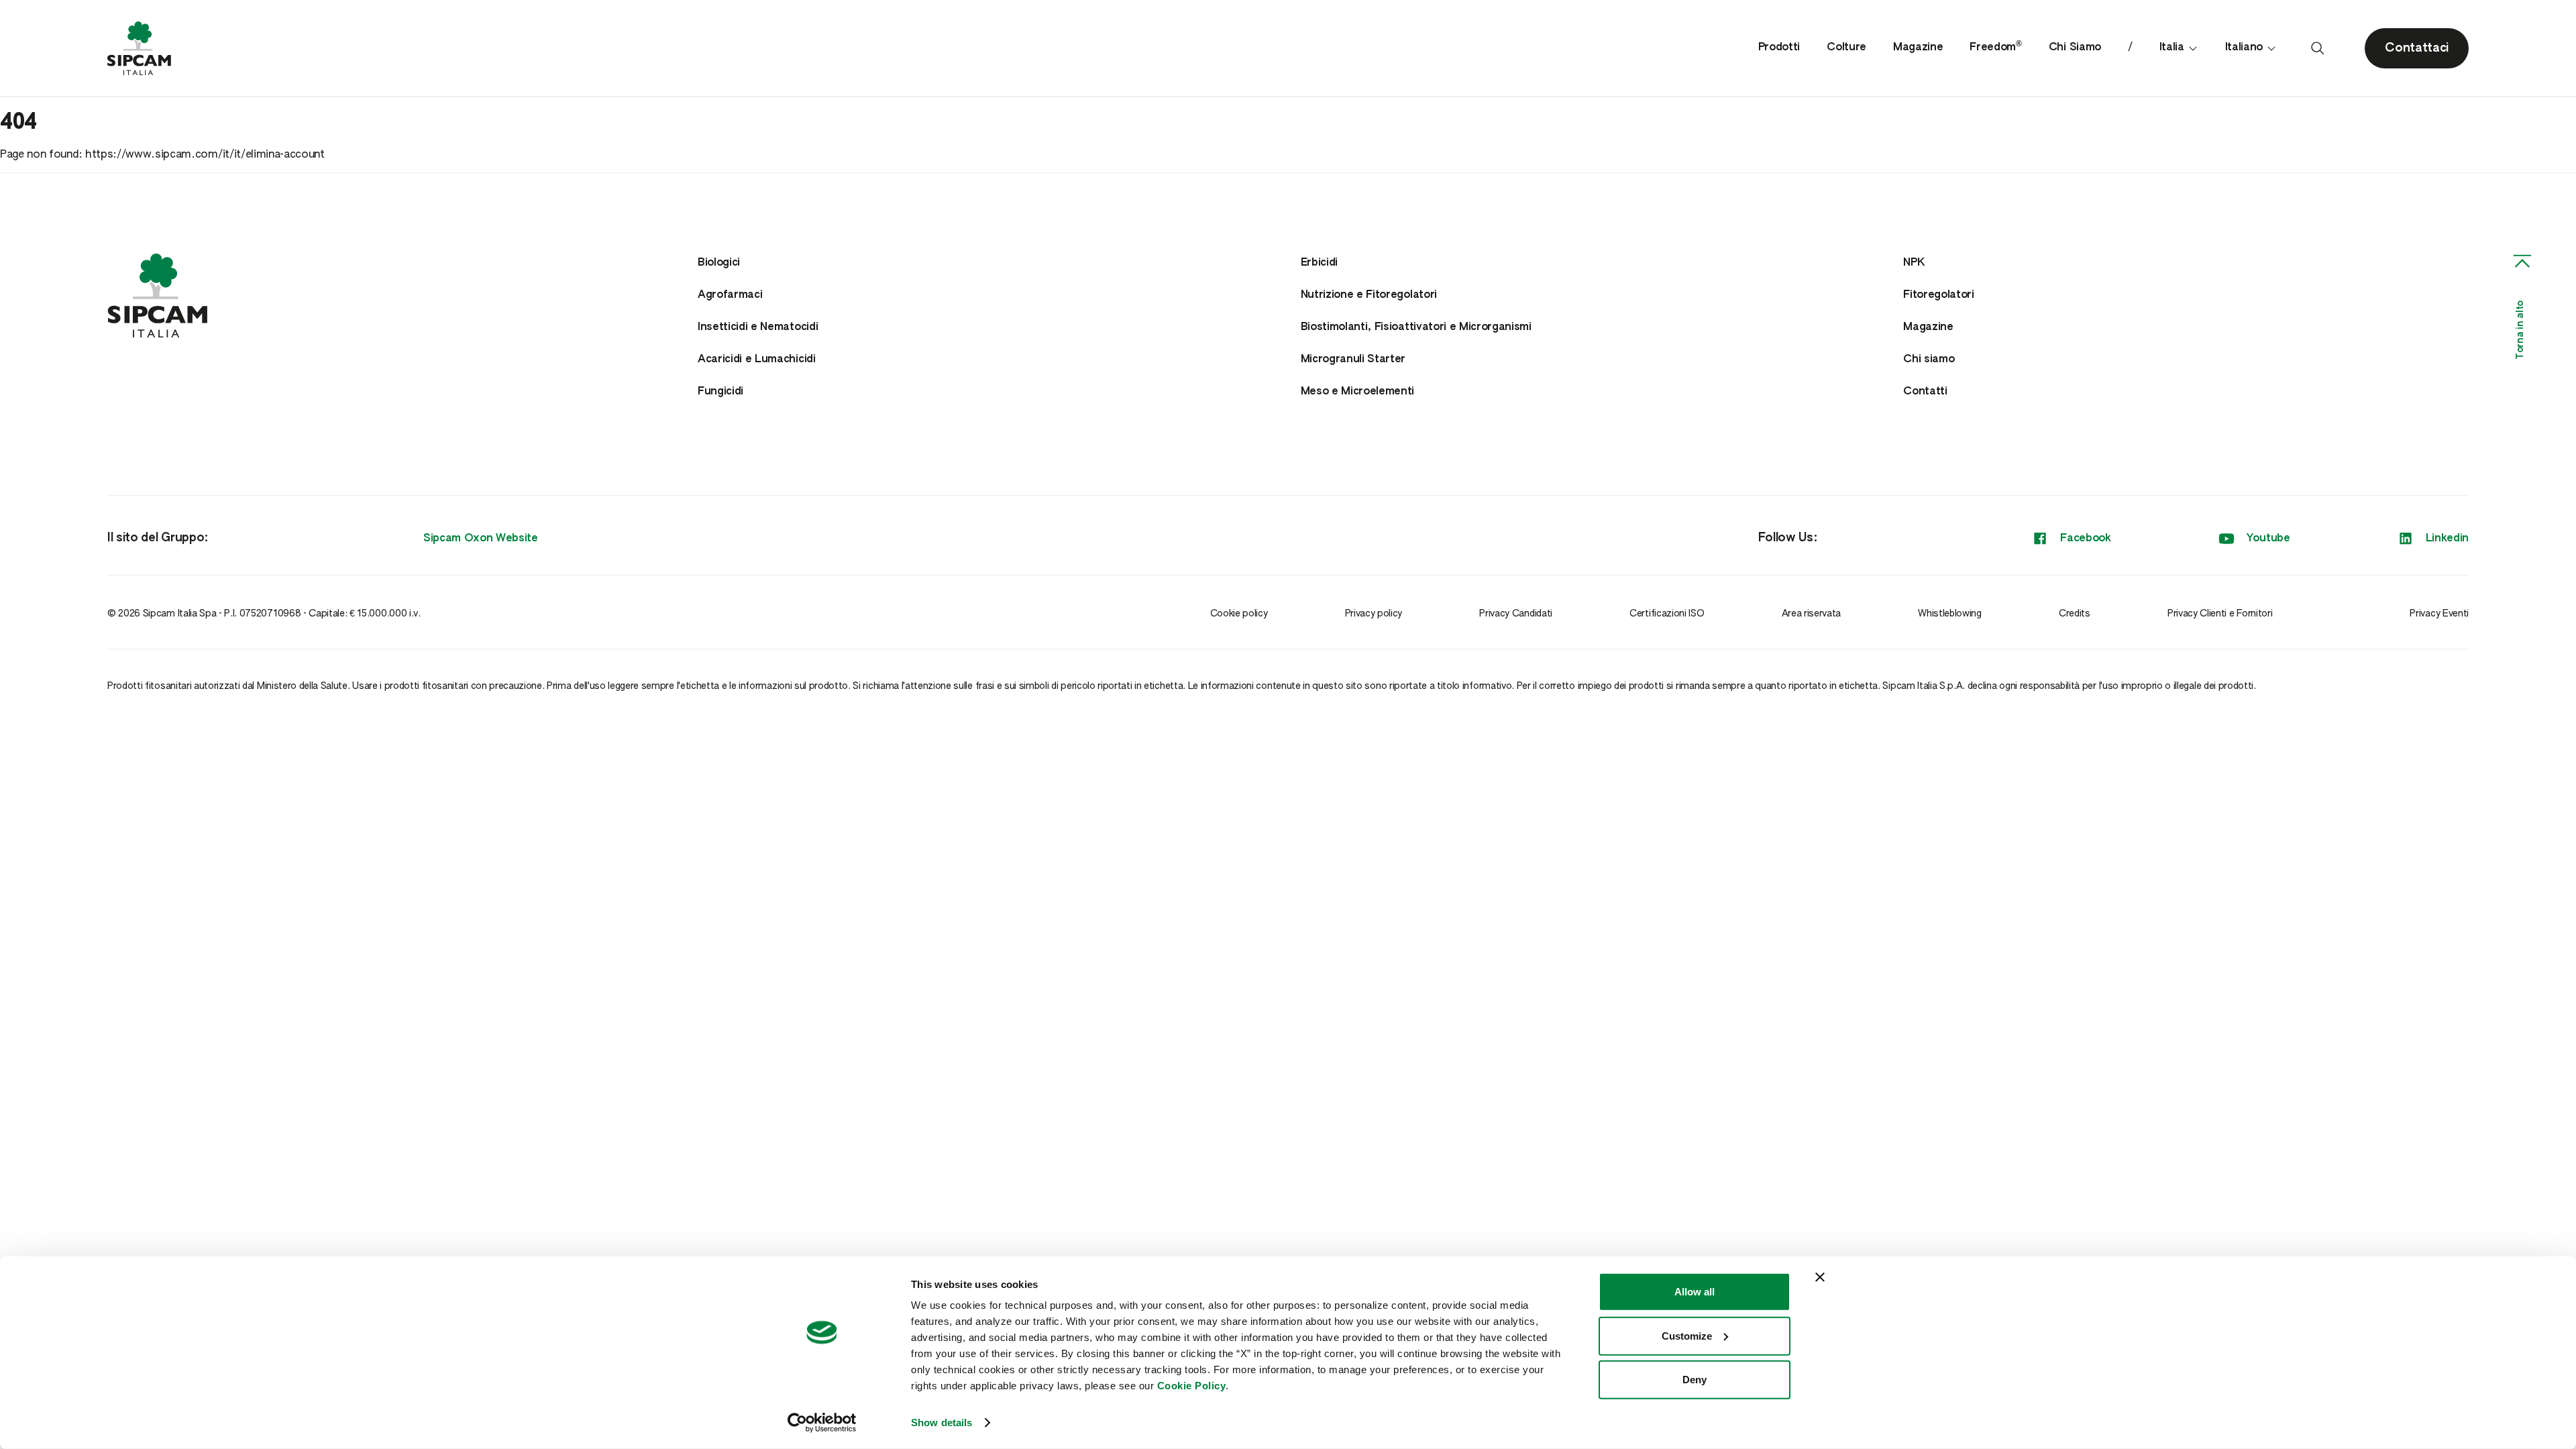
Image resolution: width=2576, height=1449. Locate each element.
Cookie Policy (1192, 1386)
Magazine (1918, 48)
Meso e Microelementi (1358, 392)
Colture (1846, 48)
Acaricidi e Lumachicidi (757, 360)
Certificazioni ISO (1667, 614)
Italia (2172, 48)
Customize (1687, 1335)
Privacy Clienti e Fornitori (2220, 614)
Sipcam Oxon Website (481, 539)
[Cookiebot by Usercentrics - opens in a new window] (822, 1423)
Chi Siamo (2075, 48)
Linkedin (2447, 539)
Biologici (719, 263)
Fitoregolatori (1939, 295)
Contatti (1925, 392)
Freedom (1995, 48)
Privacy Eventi (2439, 614)
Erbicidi (1319, 263)
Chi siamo (1929, 360)
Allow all (1695, 1292)
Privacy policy (1374, 614)
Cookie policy (1239, 614)
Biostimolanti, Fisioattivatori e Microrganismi (1416, 327)
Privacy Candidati (1516, 614)
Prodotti (1779, 48)
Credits (2075, 614)
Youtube (2268, 539)
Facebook (2085, 539)
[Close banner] (1820, 1277)
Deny (1695, 1380)
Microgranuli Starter (1353, 360)
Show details (942, 1423)
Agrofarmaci (730, 295)
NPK (1914, 263)
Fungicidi (720, 392)
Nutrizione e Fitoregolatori (1369, 295)
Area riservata (1812, 614)
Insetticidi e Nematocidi (758, 327)
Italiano (2244, 48)
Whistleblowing (1950, 614)
